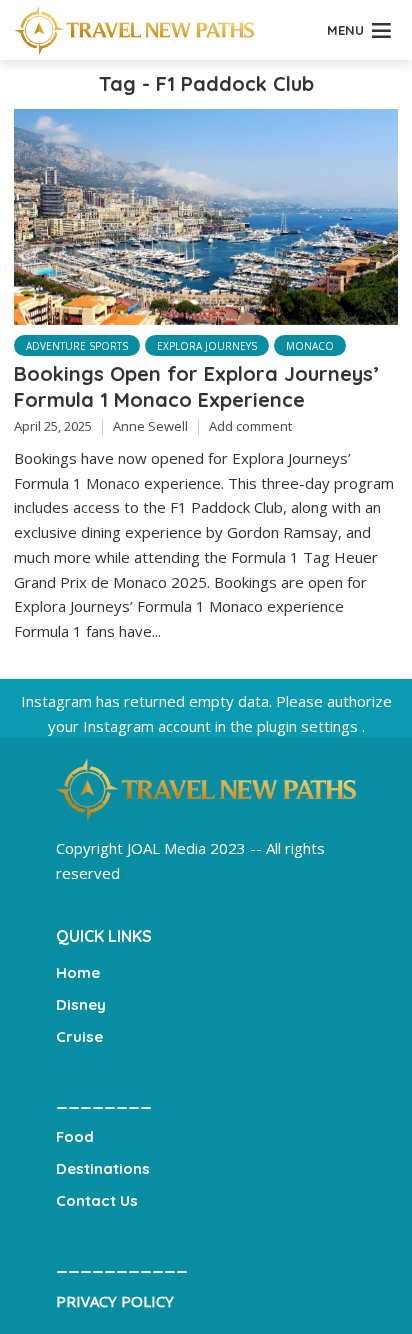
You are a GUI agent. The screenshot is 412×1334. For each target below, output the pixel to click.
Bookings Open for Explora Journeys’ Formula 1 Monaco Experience (196, 386)
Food (75, 1136)
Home (78, 972)
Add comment (250, 426)
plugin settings (309, 726)
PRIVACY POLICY (115, 1301)
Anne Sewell (150, 426)
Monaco (310, 346)
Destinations (103, 1168)
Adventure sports (77, 346)
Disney (81, 1004)
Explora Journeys (207, 346)
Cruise (79, 1036)
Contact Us (97, 1200)
